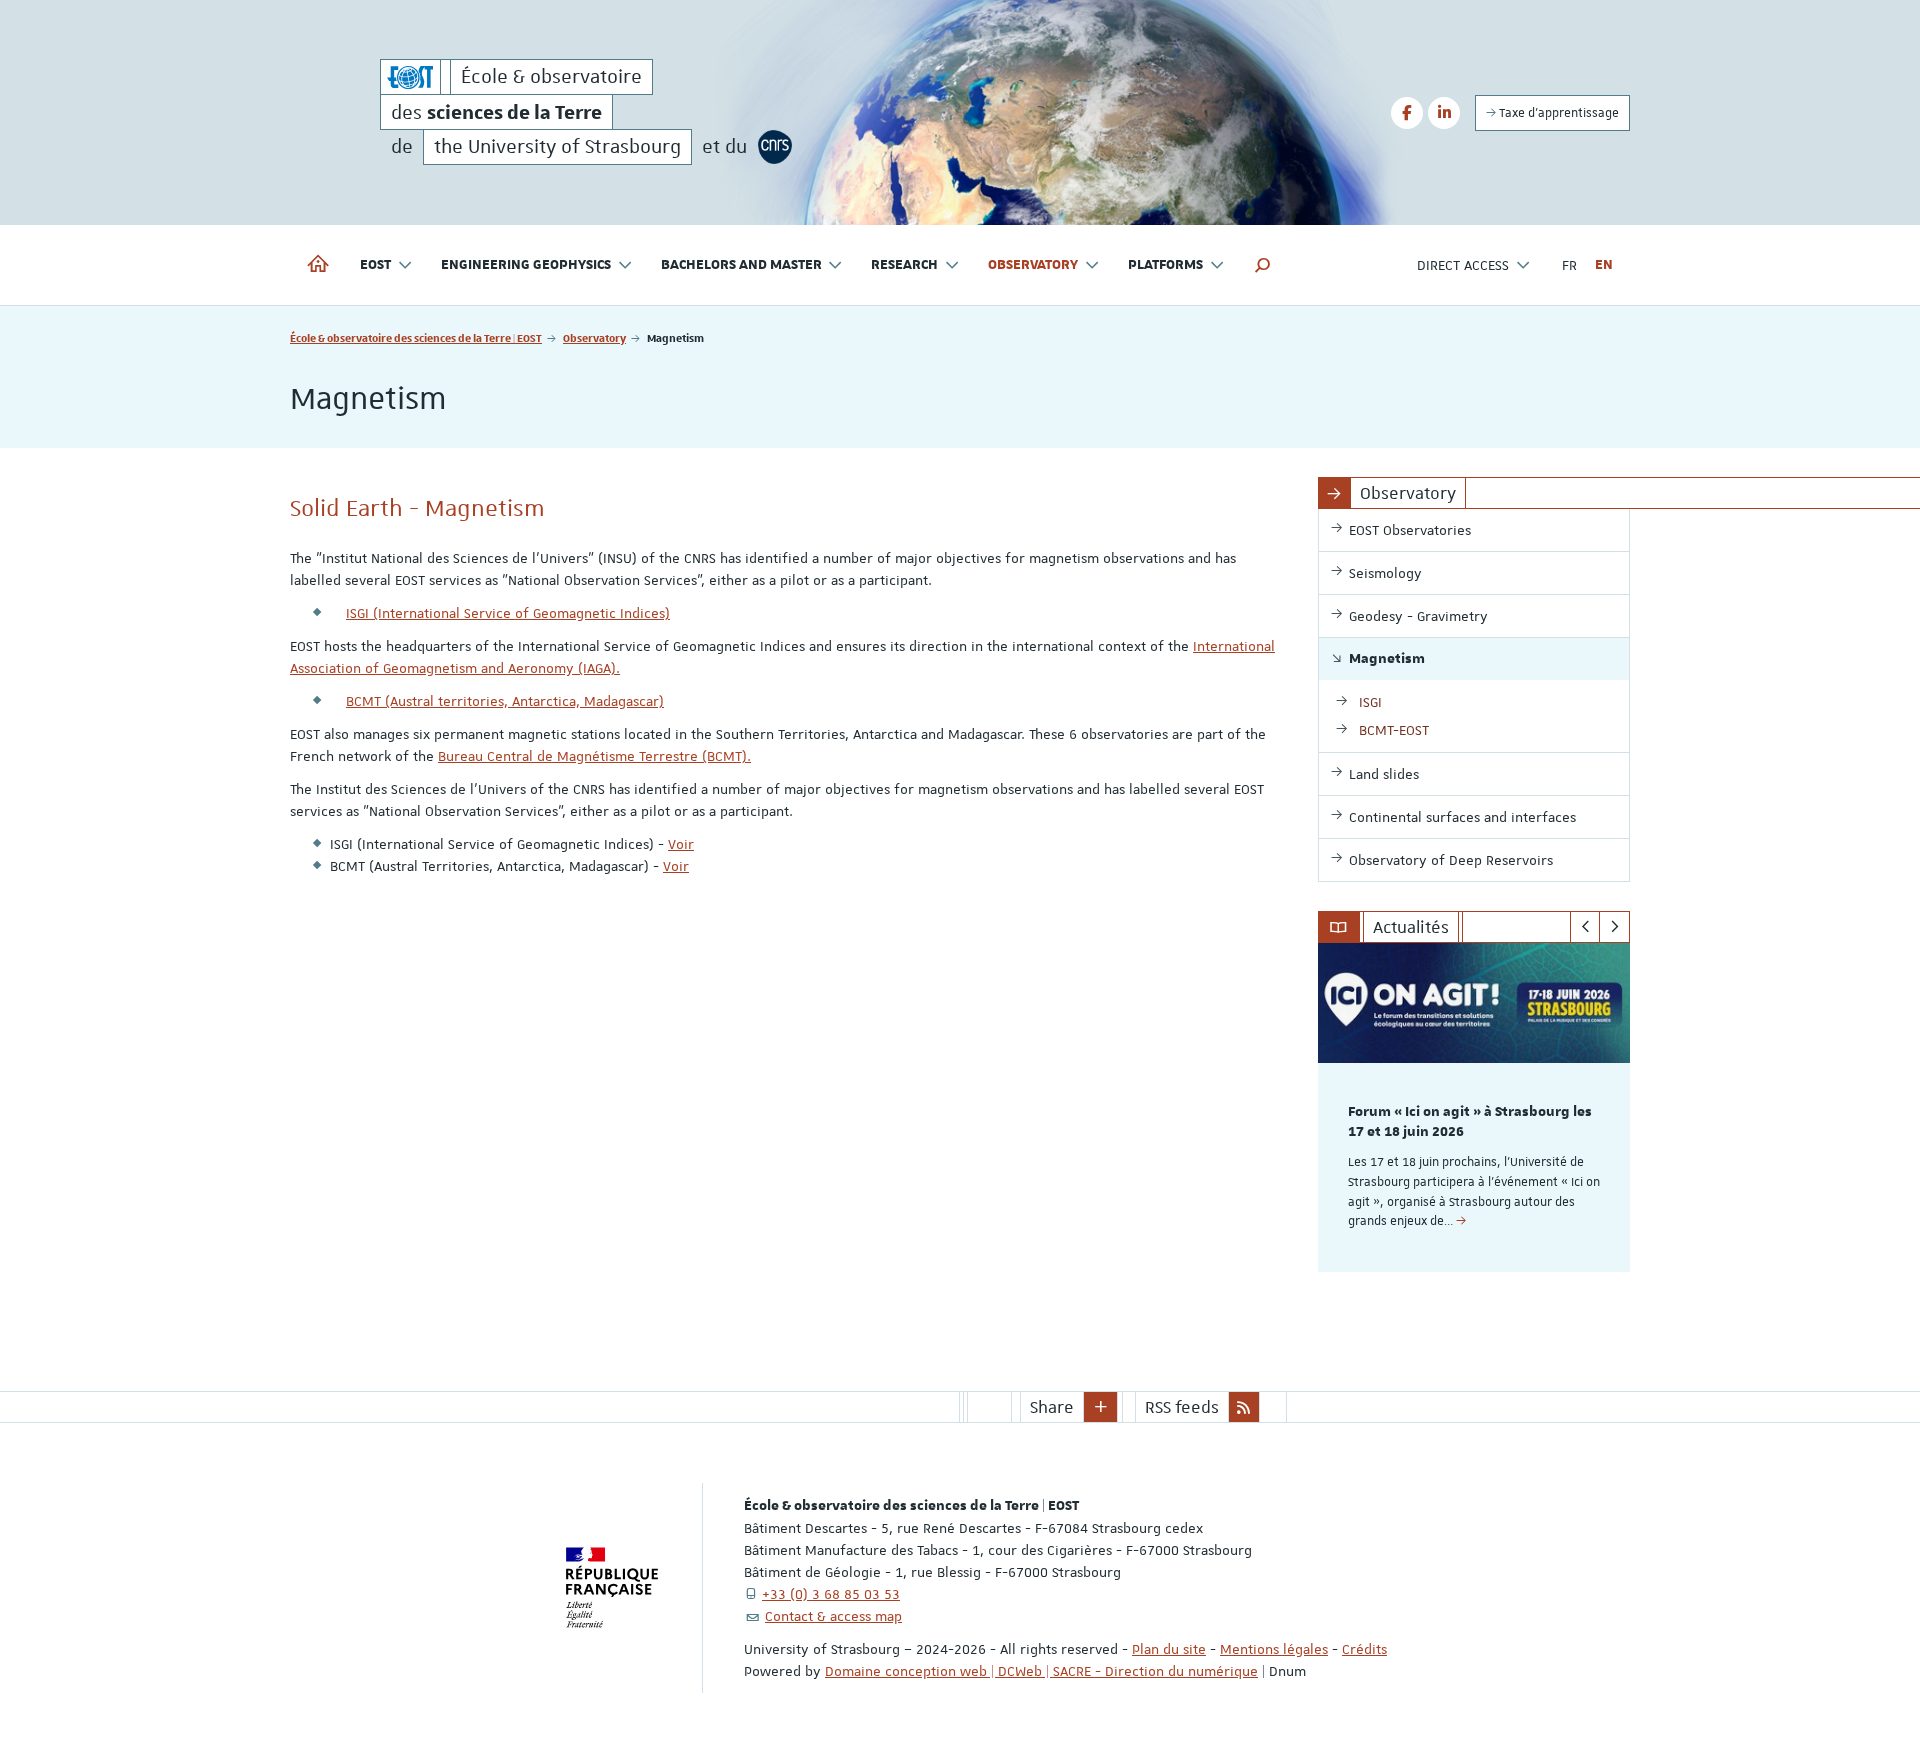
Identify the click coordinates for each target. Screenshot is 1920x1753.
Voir (681, 844)
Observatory (594, 337)
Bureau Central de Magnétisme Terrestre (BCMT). (594, 756)
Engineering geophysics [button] (526, 265)
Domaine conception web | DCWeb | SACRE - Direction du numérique (1041, 1671)
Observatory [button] (1033, 265)
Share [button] (1052, 1407)
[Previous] (1585, 927)
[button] (1263, 265)
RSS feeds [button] (1182, 1407)
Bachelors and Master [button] (741, 265)
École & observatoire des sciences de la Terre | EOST (416, 337)
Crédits (1364, 1649)
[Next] (1614, 927)
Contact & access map (833, 1616)
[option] (1474, 1107)
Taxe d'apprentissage (1557, 113)
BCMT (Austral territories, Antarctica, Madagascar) (505, 701)
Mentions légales (1274, 1649)
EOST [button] (375, 265)
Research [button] (904, 265)
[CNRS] (775, 147)
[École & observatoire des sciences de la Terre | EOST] (410, 77)
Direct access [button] (1463, 265)
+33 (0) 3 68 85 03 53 (831, 1594)
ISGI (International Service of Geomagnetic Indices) (508, 613)
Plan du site (1169, 1649)
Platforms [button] (1165, 265)
